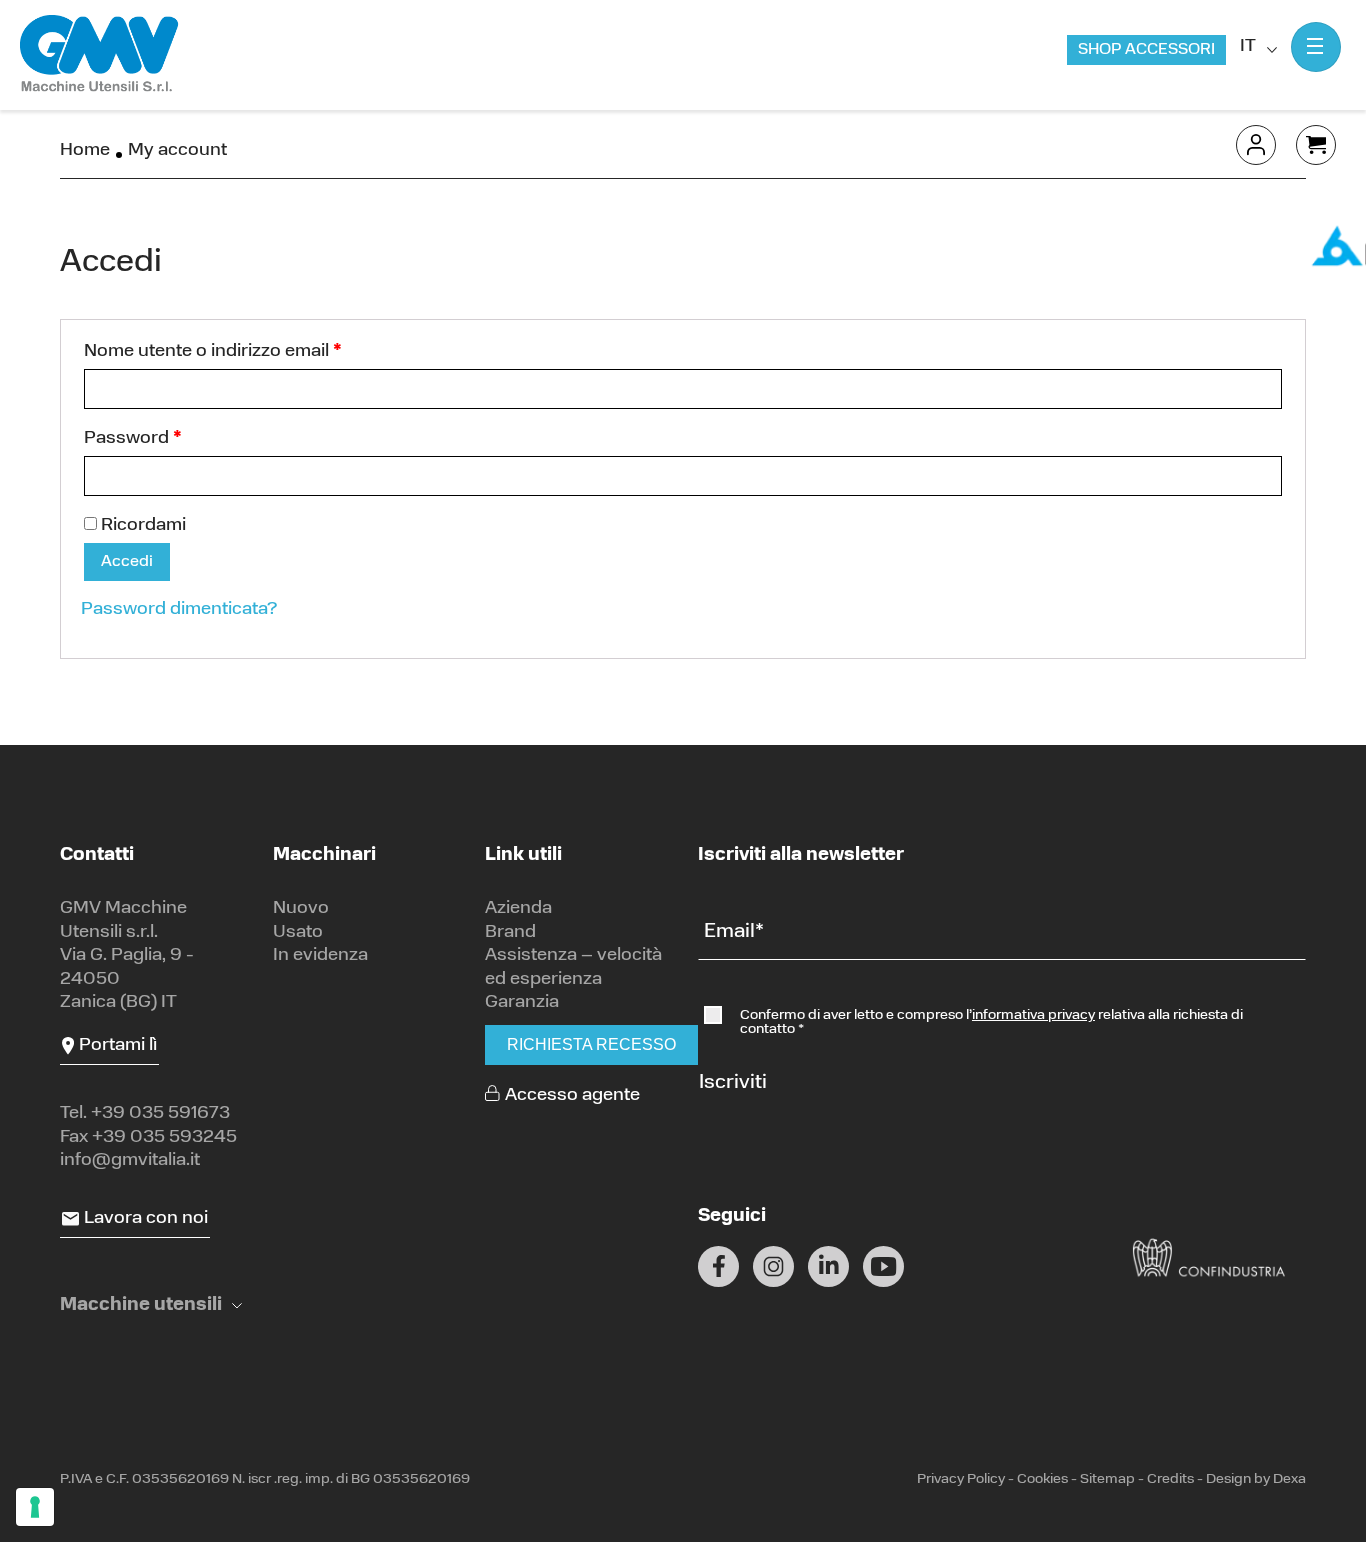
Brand (510, 933)
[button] (151, 1306)
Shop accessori (1146, 50)
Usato (298, 933)
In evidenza (320, 956)
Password (133, 439)
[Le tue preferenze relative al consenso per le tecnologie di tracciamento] (35, 1507)
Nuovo (301, 909)
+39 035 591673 (160, 1114)
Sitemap (1107, 1479)
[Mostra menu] (1316, 47)
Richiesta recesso (591, 1044)
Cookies (1042, 1479)
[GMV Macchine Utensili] (100, 54)
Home (85, 151)
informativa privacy (1033, 1015)
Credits (1170, 1479)
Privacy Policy (961, 1479)
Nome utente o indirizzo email (213, 352)
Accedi (127, 562)
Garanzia (522, 1003)
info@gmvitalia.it (130, 1161)
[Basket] (1316, 145)
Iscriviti (733, 1083)
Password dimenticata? (179, 610)
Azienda (518, 909)
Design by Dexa (1256, 1479)
